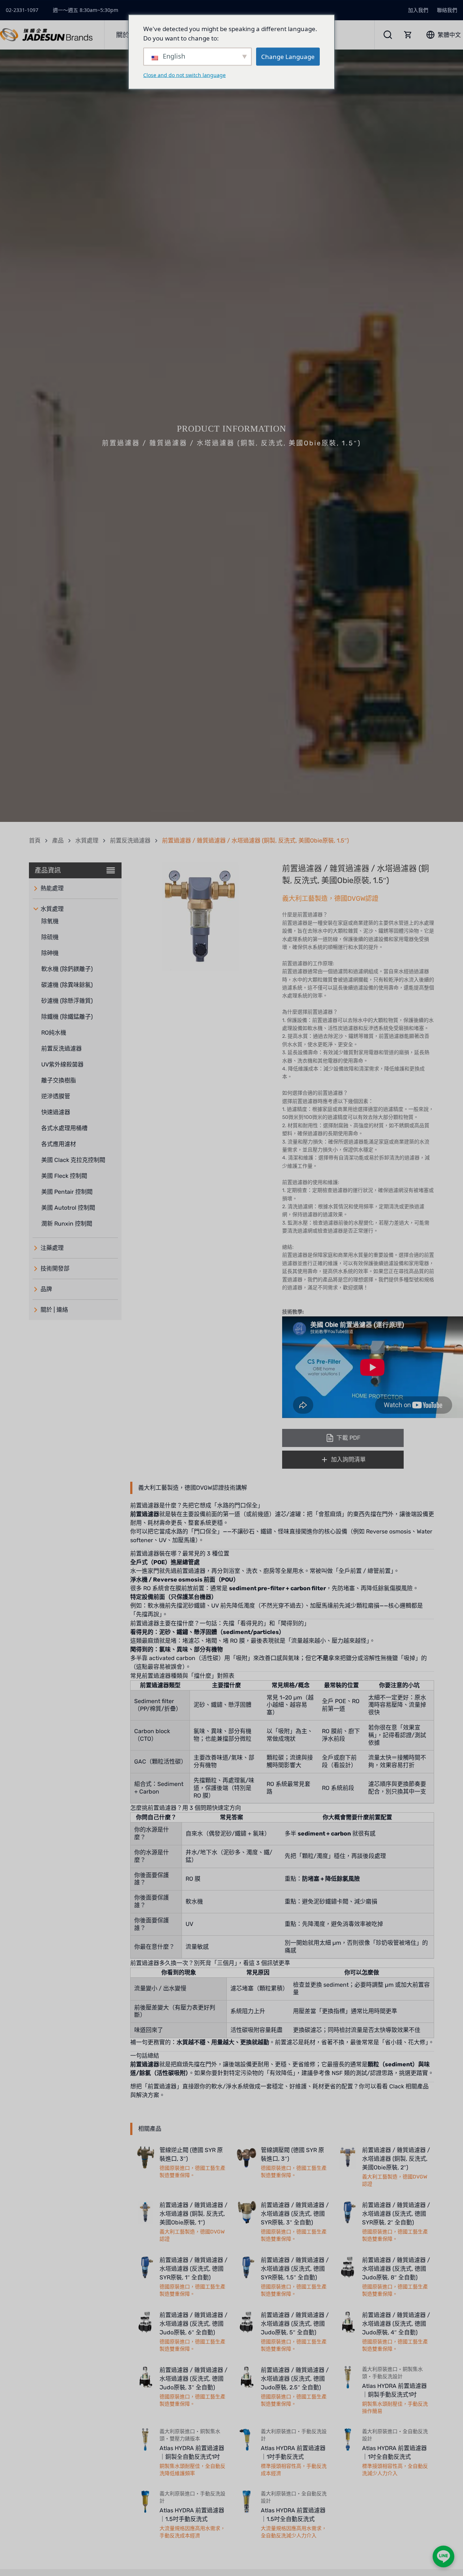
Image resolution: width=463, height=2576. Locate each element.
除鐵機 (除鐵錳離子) (67, 1017)
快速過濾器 (56, 1112)
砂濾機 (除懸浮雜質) (67, 1001)
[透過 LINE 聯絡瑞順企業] (443, 2556)
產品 (58, 841)
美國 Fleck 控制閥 (64, 1176)
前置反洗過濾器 (130, 841)
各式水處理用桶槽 (64, 1128)
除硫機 (50, 937)
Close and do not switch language (184, 75)
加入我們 (418, 10)
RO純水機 (54, 1033)
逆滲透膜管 (56, 1096)
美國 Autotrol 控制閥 (68, 1208)
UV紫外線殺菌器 (62, 1064)
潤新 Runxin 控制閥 (67, 1224)
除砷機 (50, 953)
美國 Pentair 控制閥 (67, 1192)
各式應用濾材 (59, 1144)
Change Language (288, 56)
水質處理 (87, 841)
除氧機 (50, 921)
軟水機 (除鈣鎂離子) (67, 969)
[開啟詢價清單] (408, 35)
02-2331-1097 (22, 10)
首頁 (35, 841)
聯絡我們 (447, 10)
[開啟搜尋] (388, 35)
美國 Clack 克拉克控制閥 (73, 1160)
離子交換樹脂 (59, 1080)
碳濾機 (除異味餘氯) (67, 985)
